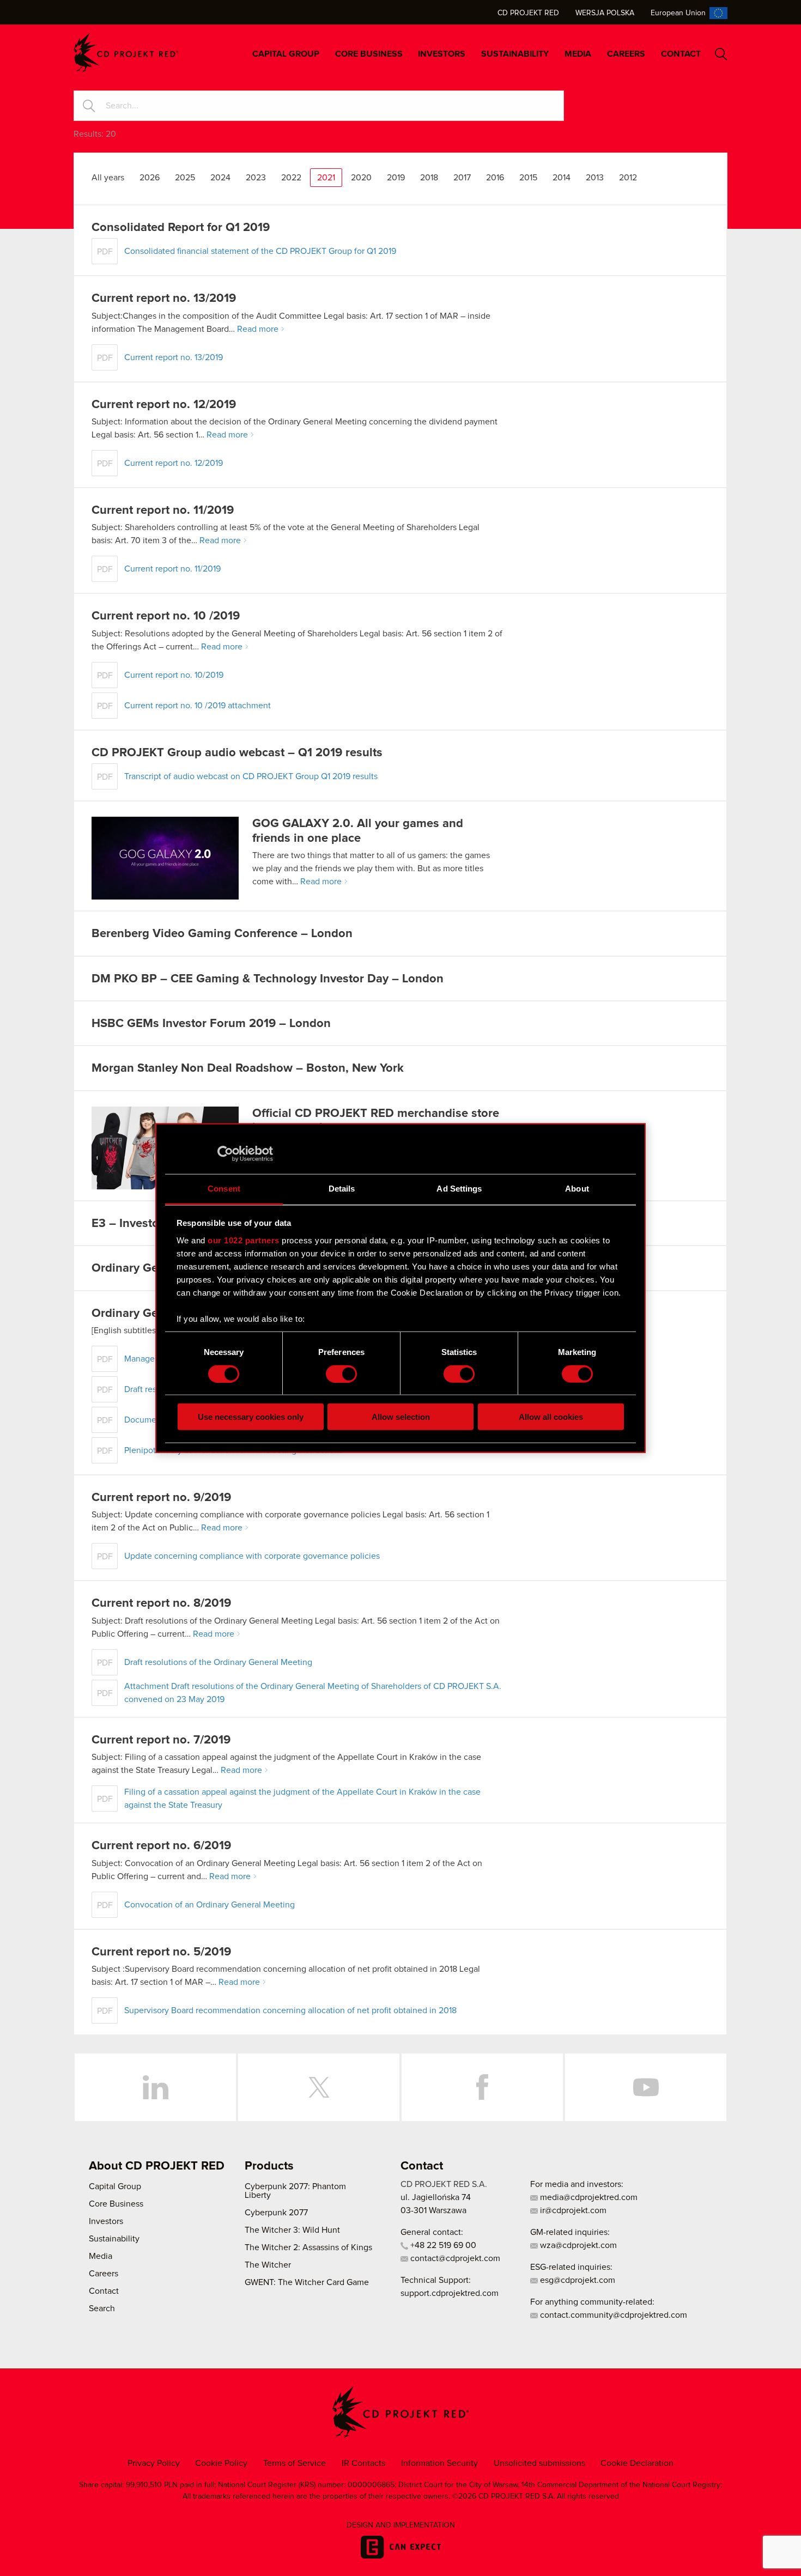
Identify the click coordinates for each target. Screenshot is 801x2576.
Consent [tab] (224, 1189)
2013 (595, 178)
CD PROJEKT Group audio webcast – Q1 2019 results (237, 753)
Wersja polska (605, 13)
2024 (220, 178)
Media (578, 54)
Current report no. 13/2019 (164, 299)
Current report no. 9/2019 (161, 1498)
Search (721, 54)
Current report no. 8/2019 (161, 1603)
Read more (258, 329)
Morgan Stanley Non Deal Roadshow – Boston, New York (248, 1068)
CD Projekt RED (528, 13)
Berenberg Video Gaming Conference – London (222, 934)
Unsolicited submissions (539, 2463)
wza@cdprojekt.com (577, 2245)
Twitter (319, 2087)
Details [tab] (342, 1189)
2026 (150, 178)
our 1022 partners (244, 1240)
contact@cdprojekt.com (454, 2258)
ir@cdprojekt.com (572, 2210)
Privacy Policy (154, 2463)
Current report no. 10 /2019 (166, 616)
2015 (528, 178)
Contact (681, 54)
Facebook (482, 2087)
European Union (678, 13)
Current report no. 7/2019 (161, 1740)
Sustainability (515, 54)
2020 (361, 178)
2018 (429, 178)
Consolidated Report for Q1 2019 (181, 228)
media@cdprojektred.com (588, 2197)
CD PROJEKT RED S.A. (444, 2184)
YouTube (646, 2087)
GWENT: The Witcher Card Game (307, 2282)
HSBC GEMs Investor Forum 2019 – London (211, 1024)
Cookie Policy (221, 2463)
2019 (396, 178)
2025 (185, 178)
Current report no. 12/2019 (164, 405)
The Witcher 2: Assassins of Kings (308, 2247)
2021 (326, 178)
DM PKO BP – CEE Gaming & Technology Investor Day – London (268, 979)
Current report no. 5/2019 (161, 1952)
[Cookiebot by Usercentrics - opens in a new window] (225, 1153)
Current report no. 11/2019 (163, 511)
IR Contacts (363, 2463)
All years (108, 178)
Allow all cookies (551, 1417)
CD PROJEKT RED (126, 53)
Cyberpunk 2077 (276, 2213)
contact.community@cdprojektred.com (612, 2315)
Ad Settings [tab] (459, 1189)
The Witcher (268, 2265)
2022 (291, 178)
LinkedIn (155, 2087)
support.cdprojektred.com (450, 2293)
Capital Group (286, 54)
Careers (626, 54)
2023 (256, 178)
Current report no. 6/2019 (161, 1846)
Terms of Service (295, 2463)
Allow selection (401, 1417)
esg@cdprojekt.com (577, 2280)
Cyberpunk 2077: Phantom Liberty (295, 2191)
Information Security (439, 2463)
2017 (462, 178)
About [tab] (577, 1189)
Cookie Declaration (637, 2463)
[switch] (341, 1374)
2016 (495, 178)
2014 (562, 178)
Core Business (369, 54)
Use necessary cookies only (251, 1417)
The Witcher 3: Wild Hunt (292, 2230)
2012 (628, 178)
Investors (442, 54)
